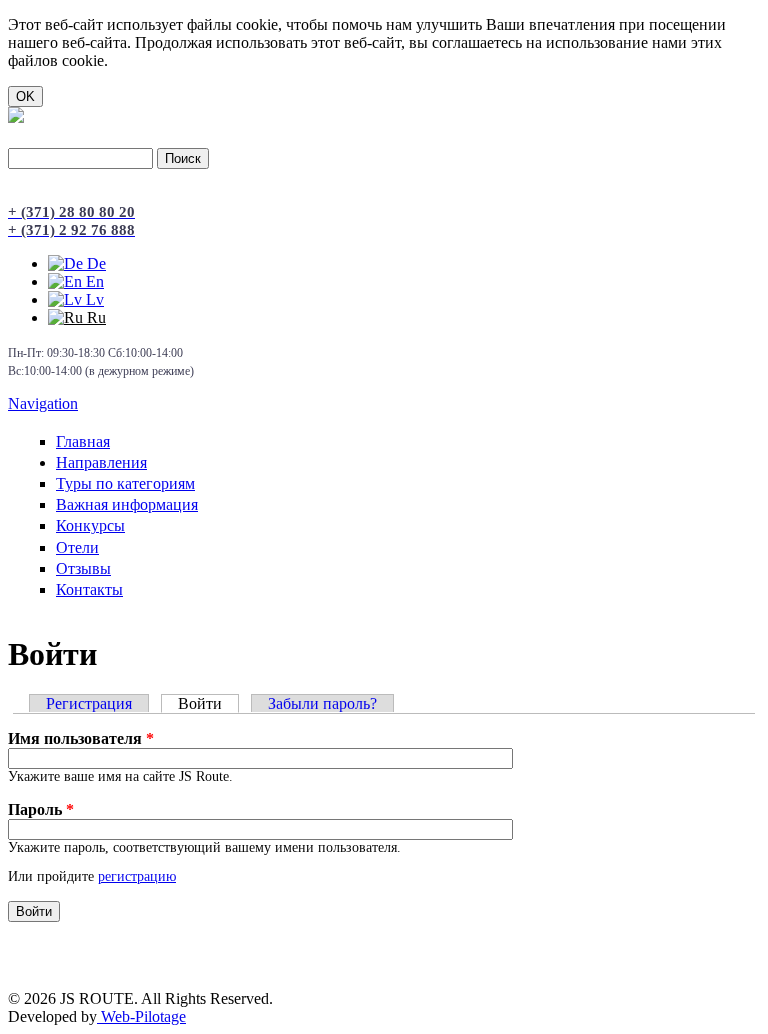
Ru (94, 317)
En (93, 281)
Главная (83, 441)
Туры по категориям (125, 483)
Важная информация (127, 504)
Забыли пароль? (322, 703)
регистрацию (137, 876)
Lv (93, 299)
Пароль (41, 809)
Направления (101, 462)
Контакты (89, 589)
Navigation (43, 403)
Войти (208, 703)
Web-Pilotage (141, 1016)
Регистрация (89, 703)
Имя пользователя (81, 738)
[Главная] (16, 117)
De (94, 263)
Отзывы (83, 568)
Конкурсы (90, 525)
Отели (77, 547)
